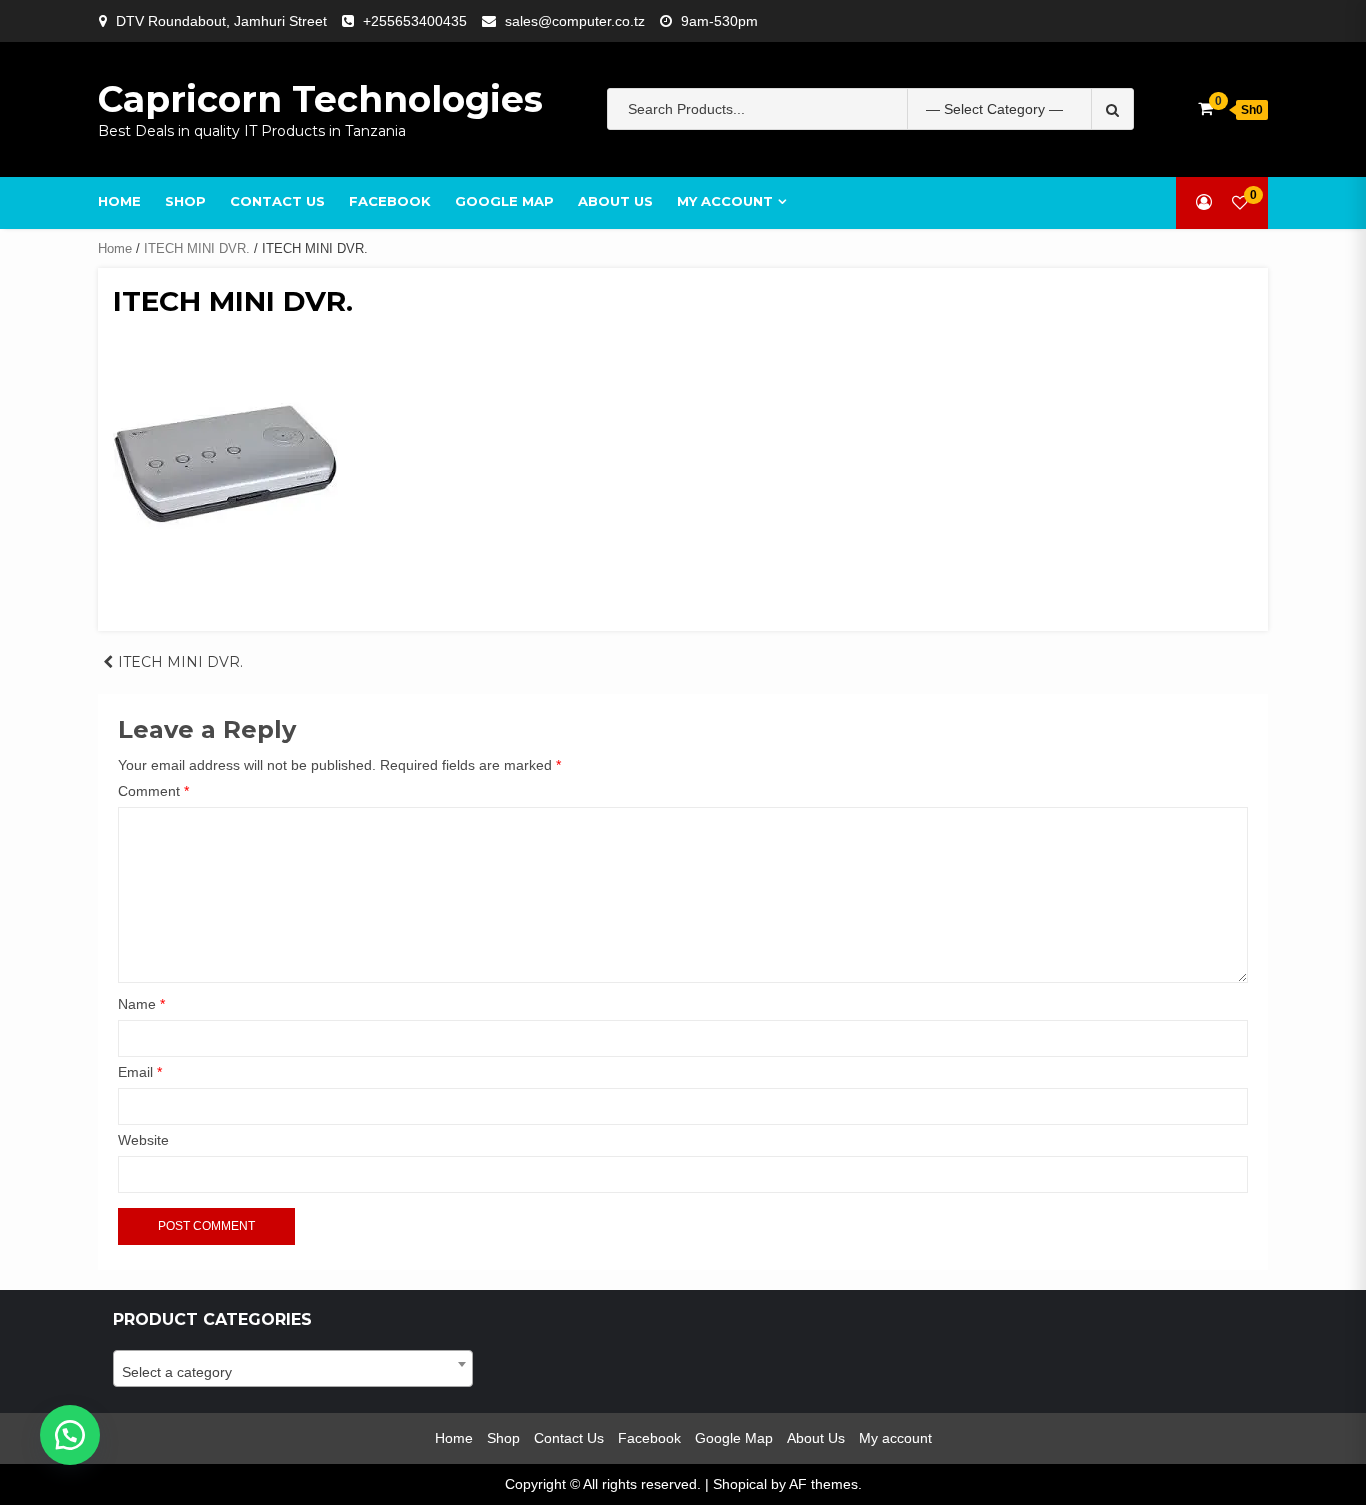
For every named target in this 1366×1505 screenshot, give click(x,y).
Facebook (390, 201)
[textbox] (293, 1372)
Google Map (504, 201)
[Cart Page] (1205, 108)
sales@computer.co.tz (575, 21)
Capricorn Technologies (320, 99)
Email (140, 1072)
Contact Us (277, 201)
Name (141, 1004)
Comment (153, 791)
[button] (70, 1435)
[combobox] (293, 1368)
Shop (185, 201)
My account (725, 201)
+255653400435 (415, 21)
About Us (615, 201)
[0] (1240, 202)
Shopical (740, 1484)
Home (119, 201)
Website (143, 1140)
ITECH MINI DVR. (197, 248)
